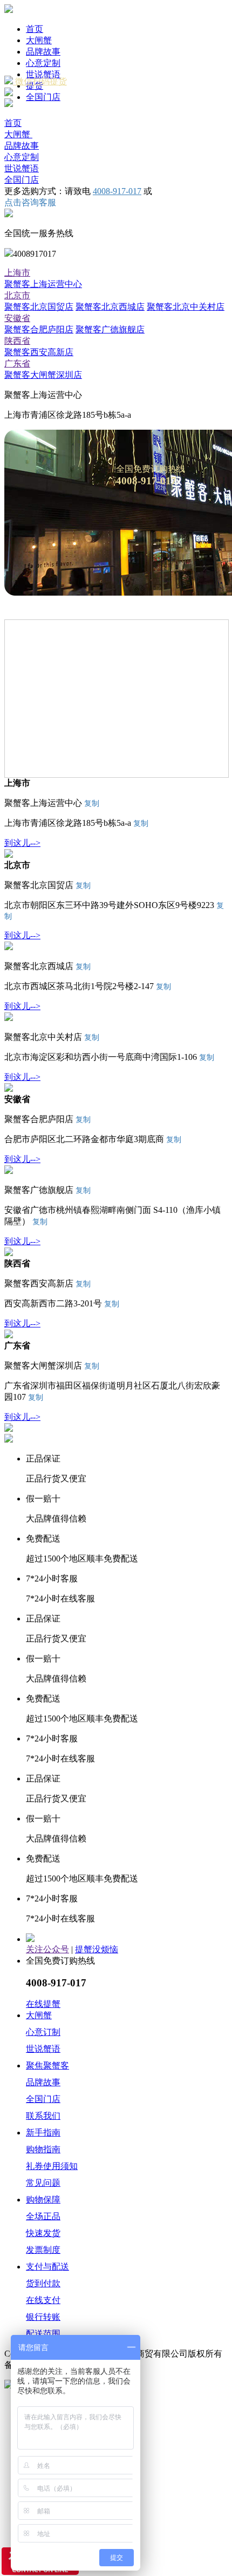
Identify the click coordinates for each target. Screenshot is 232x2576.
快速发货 (43, 2233)
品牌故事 (43, 52)
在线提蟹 (43, 2004)
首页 (35, 29)
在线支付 (43, 2300)
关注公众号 (47, 1949)
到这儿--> (22, 843)
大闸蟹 (39, 40)
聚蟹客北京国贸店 (39, 307)
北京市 (17, 295)
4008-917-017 (117, 191)
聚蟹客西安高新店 (39, 352)
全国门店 (43, 97)
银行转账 (43, 2317)
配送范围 (43, 2334)
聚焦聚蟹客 (47, 2066)
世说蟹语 (43, 74)
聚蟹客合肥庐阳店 (39, 329)
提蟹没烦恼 (97, 1949)
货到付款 (43, 2283)
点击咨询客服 (30, 202)
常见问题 (43, 2183)
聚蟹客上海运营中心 (43, 284)
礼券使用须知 (52, 2166)
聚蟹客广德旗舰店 (110, 329)
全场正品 (43, 2216)
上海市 (17, 273)
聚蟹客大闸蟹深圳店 (43, 375)
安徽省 (17, 318)
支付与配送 (47, 2267)
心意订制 (43, 2032)
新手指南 (43, 2133)
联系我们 (43, 2116)
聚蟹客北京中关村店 (186, 307)
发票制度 (43, 2250)
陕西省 (17, 341)
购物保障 (43, 2200)
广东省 (17, 363)
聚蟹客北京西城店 (110, 307)
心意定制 (43, 63)
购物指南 (43, 2149)
